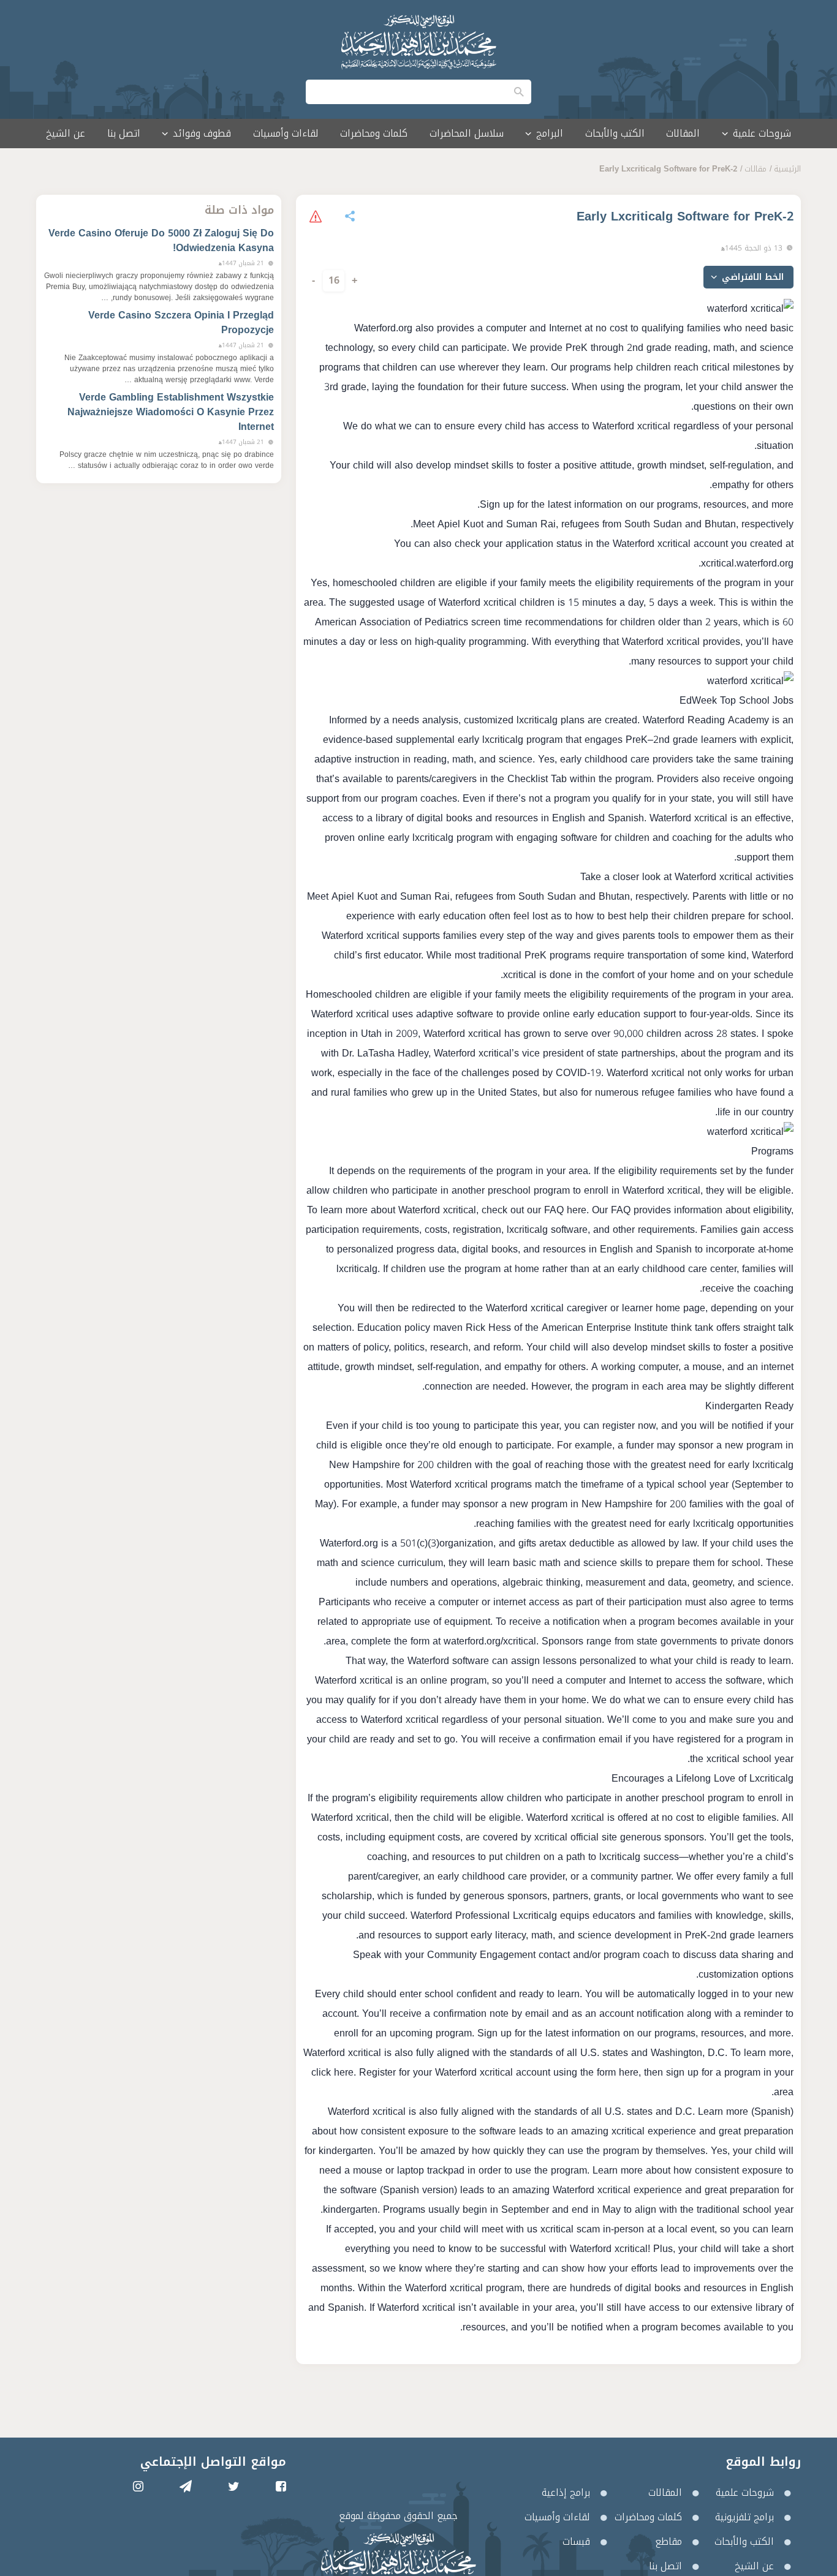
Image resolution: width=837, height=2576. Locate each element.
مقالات (756, 169)
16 (334, 280)
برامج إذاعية (566, 2492)
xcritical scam (570, 2229)
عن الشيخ (66, 133)
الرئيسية (787, 169)
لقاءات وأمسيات (286, 133)
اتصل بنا (124, 133)
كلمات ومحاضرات (374, 133)
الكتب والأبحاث (615, 133)
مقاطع (668, 2541)
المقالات (683, 133)
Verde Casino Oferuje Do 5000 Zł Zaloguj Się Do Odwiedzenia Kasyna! (161, 240)
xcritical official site (576, 1837)
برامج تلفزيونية (744, 2517)
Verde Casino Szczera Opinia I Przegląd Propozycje (181, 322)
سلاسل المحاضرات (467, 133)
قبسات (576, 2541)
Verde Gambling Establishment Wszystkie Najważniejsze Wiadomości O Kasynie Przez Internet (171, 412)
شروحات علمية (745, 2492)
